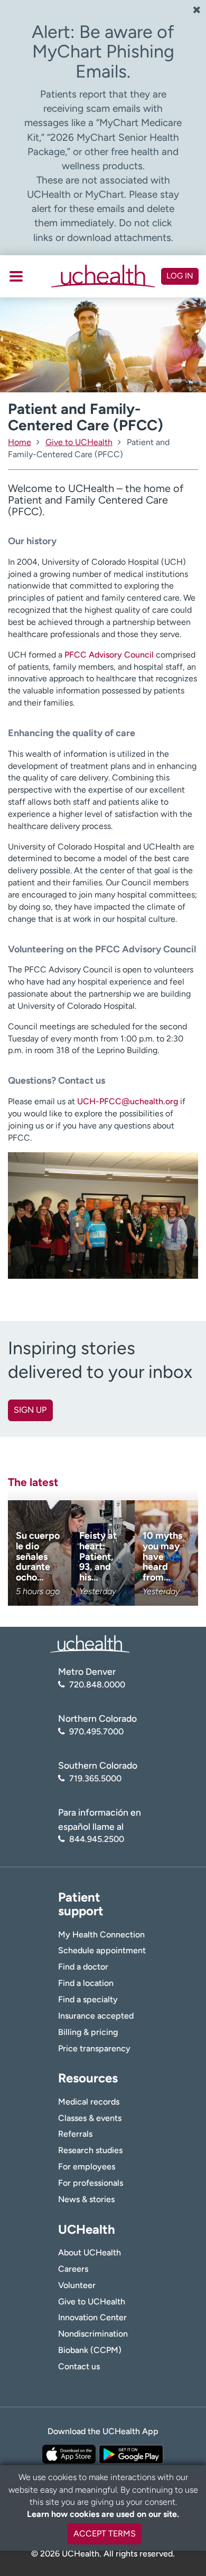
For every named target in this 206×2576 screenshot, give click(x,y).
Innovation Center (92, 2317)
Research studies (90, 2150)
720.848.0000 (97, 1685)
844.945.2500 (97, 1839)
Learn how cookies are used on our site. (103, 2514)
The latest (33, 1482)
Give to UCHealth (92, 2302)
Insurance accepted (96, 2016)
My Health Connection (101, 1935)
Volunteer (77, 2285)
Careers (73, 2269)
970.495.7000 (96, 1731)
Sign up (30, 1410)
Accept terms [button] (105, 2534)
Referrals (75, 2134)
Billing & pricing (88, 2032)
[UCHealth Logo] (90, 1643)
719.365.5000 (95, 1778)
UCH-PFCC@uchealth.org (128, 1101)
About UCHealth (90, 2252)
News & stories (86, 2199)
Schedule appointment (102, 1950)
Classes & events (90, 2118)
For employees (87, 2167)
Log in (180, 276)
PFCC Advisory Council (109, 655)
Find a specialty (88, 1999)
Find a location (86, 1983)
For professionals (91, 2183)
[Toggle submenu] (16, 276)
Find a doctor (83, 1967)
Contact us (79, 2366)
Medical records (89, 2102)
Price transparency (94, 2048)
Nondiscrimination (93, 2334)
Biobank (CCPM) (90, 2350)
